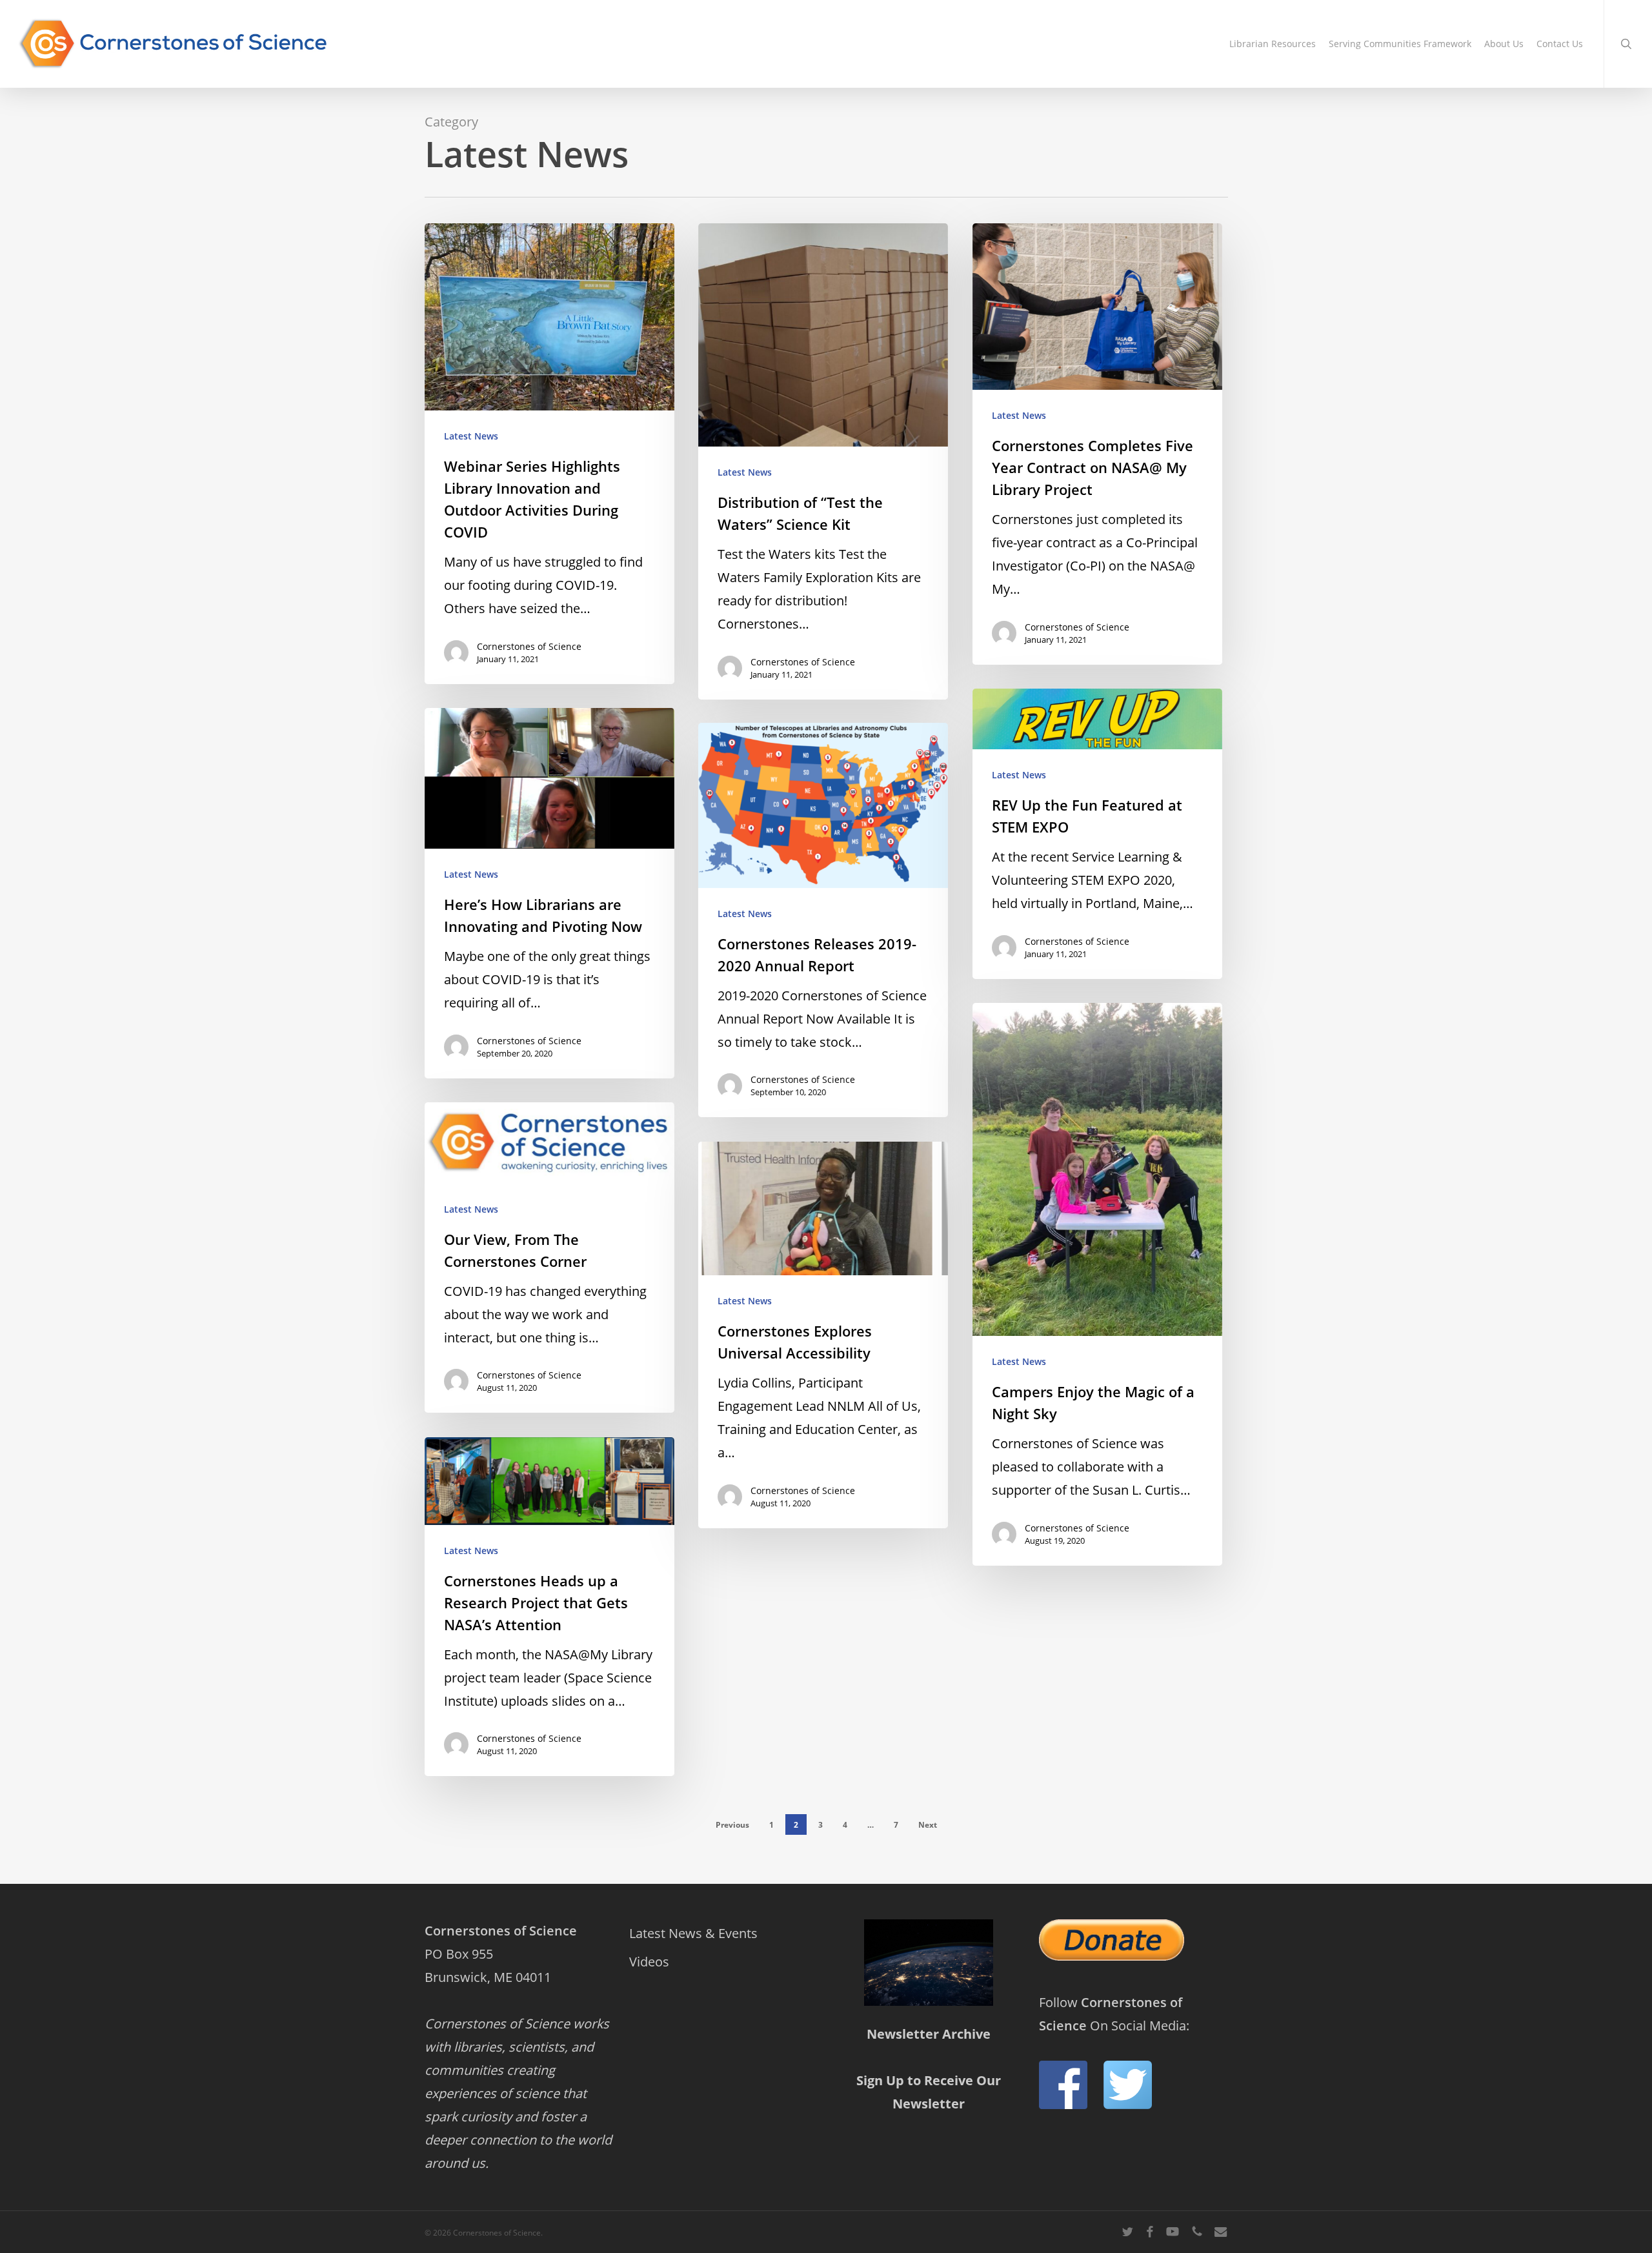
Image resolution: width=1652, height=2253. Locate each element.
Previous (732, 1825)
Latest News (471, 436)
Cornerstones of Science (529, 646)
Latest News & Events (693, 1933)
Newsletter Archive (929, 2034)
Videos (649, 1962)
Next (928, 1825)
